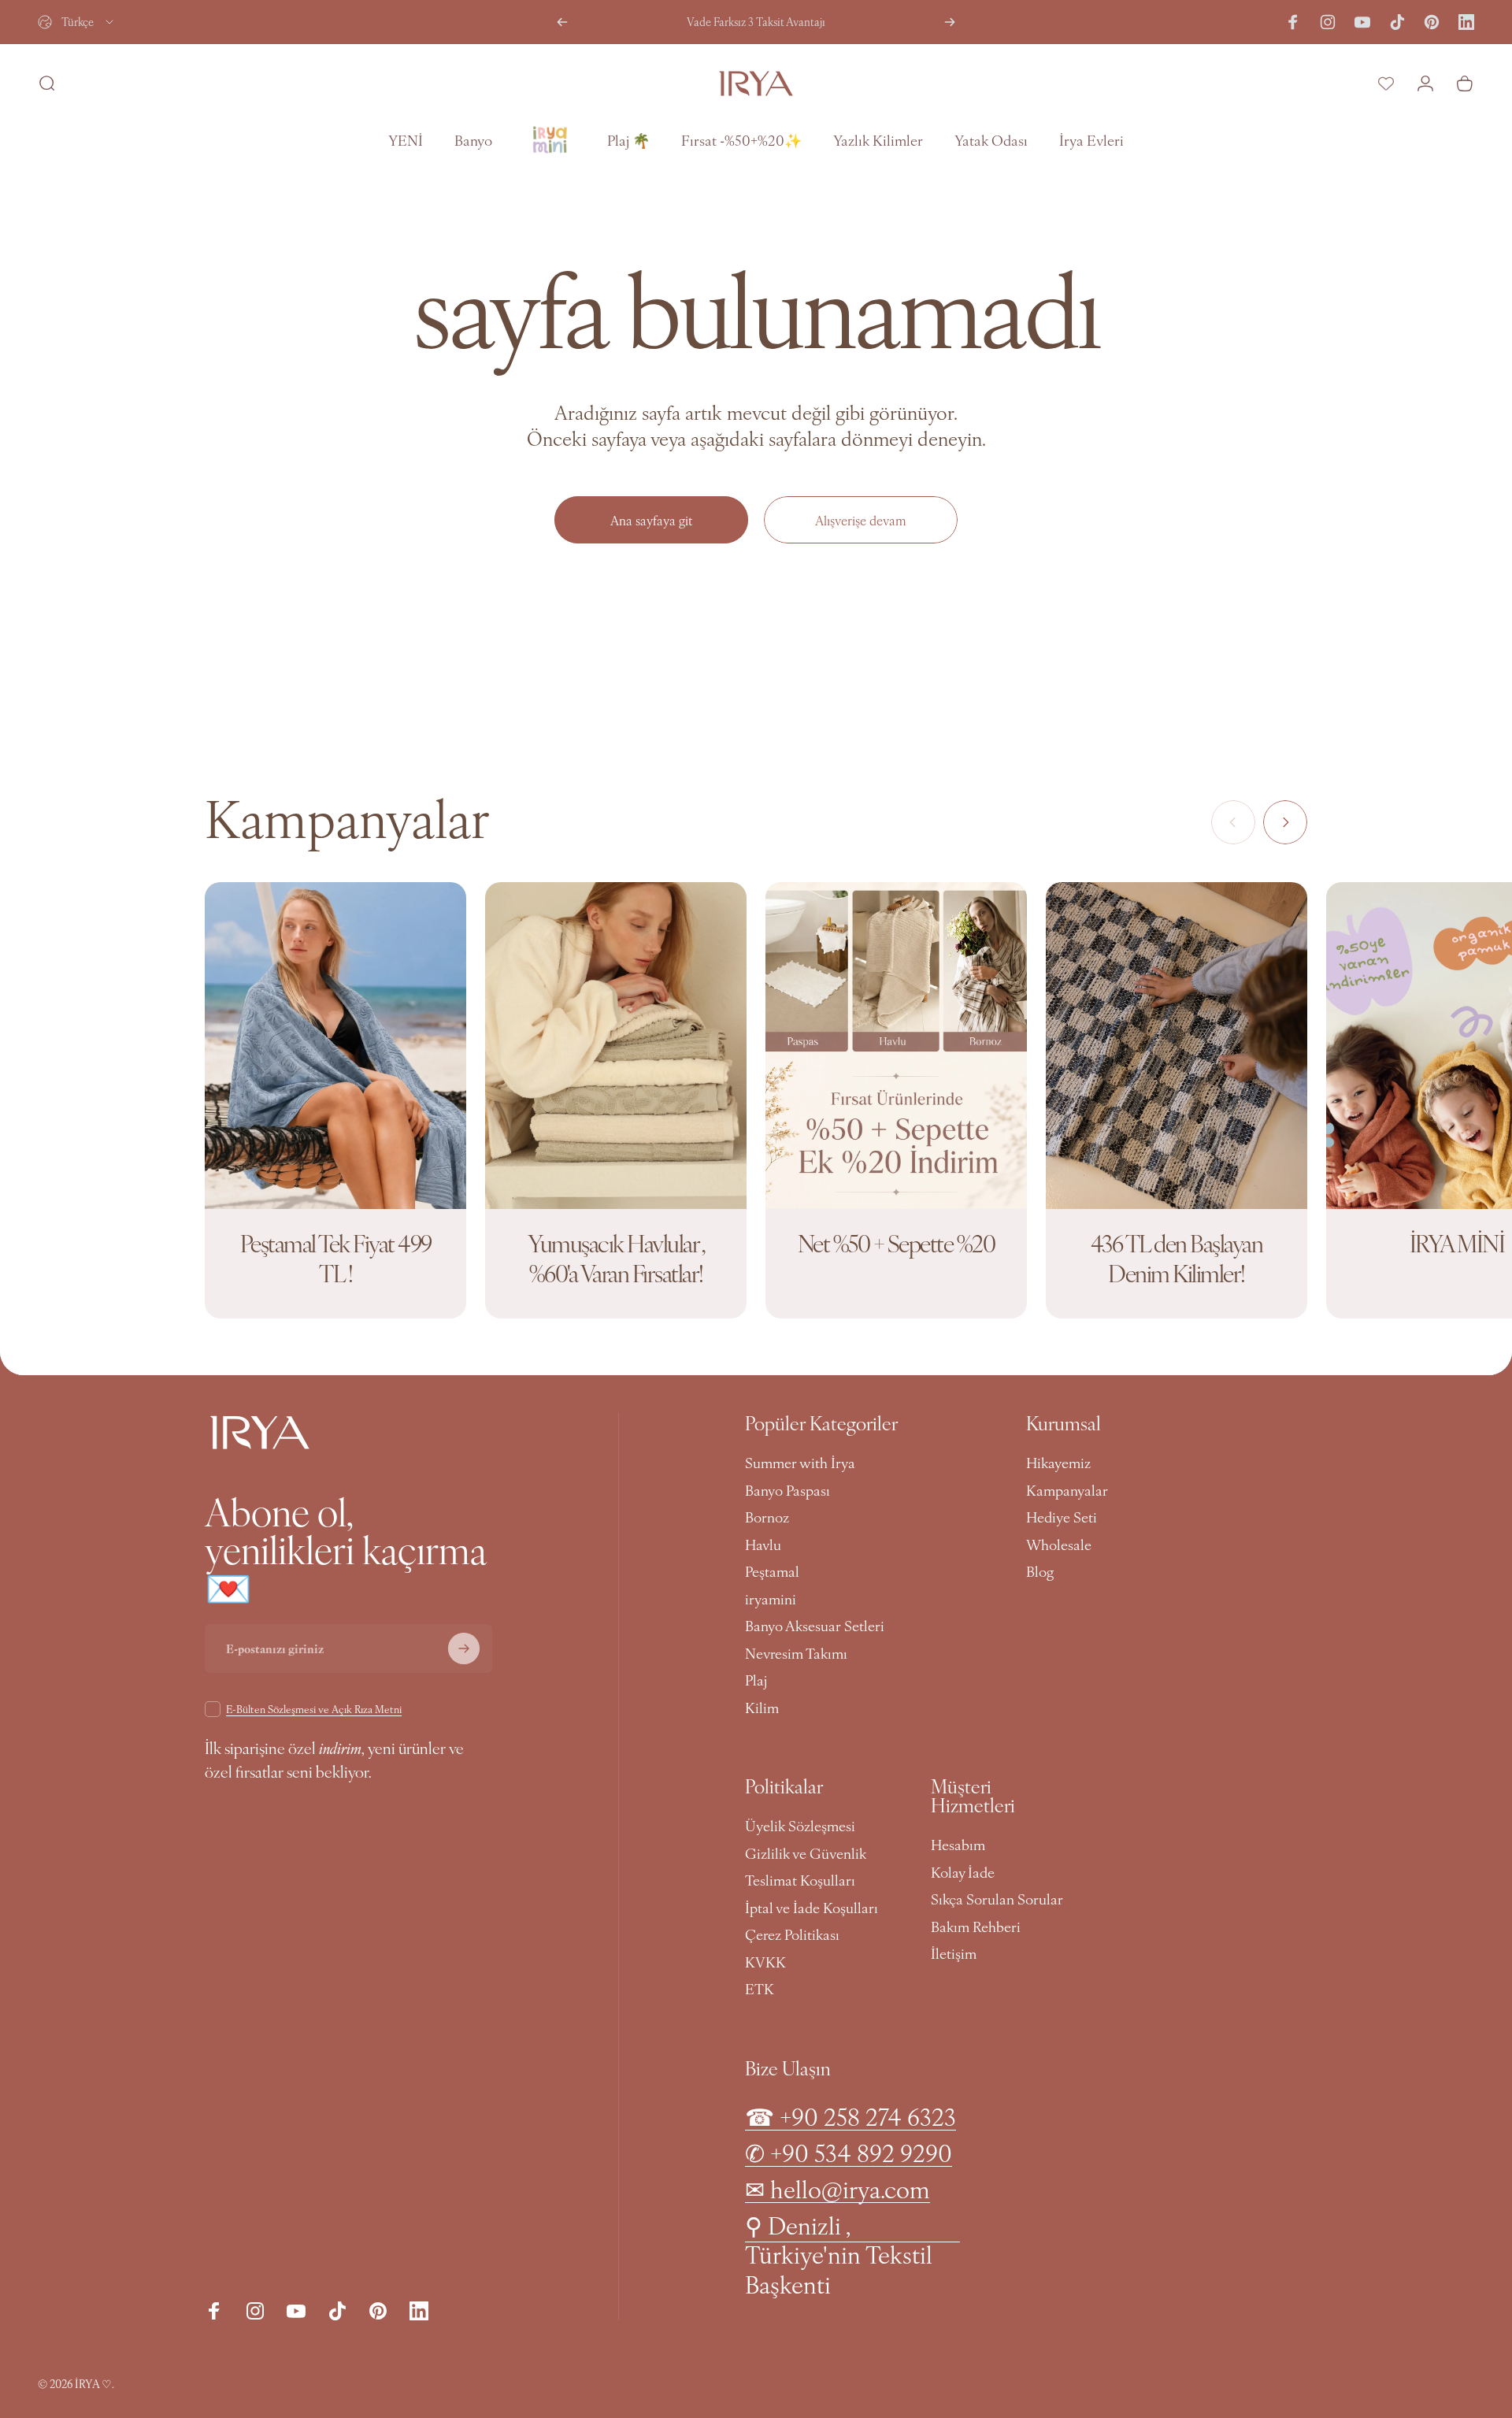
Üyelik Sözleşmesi (800, 1826)
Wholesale (1059, 1545)
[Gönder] (464, 1648)
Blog (1040, 1572)
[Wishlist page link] (1386, 83)
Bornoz (767, 1517)
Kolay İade (963, 1873)
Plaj (756, 1680)
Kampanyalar (1067, 1491)
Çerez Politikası (792, 1935)
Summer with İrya (800, 1463)
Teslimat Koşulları (800, 1880)
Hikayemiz (1058, 1463)
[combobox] (77, 22)
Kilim (762, 1708)
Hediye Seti (1062, 1517)
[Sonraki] (950, 22)
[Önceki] (562, 22)
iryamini (771, 1599)
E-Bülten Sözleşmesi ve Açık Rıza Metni (314, 1709)
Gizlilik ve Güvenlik (806, 1854)
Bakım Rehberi (976, 1927)
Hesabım (958, 1845)
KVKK (765, 1962)
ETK (760, 1989)
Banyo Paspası (787, 1491)
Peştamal (772, 1572)
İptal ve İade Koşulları (812, 1908)
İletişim (954, 1954)
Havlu (763, 1545)
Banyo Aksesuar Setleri (815, 1626)
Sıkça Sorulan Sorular (997, 1899)
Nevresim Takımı (796, 1654)
